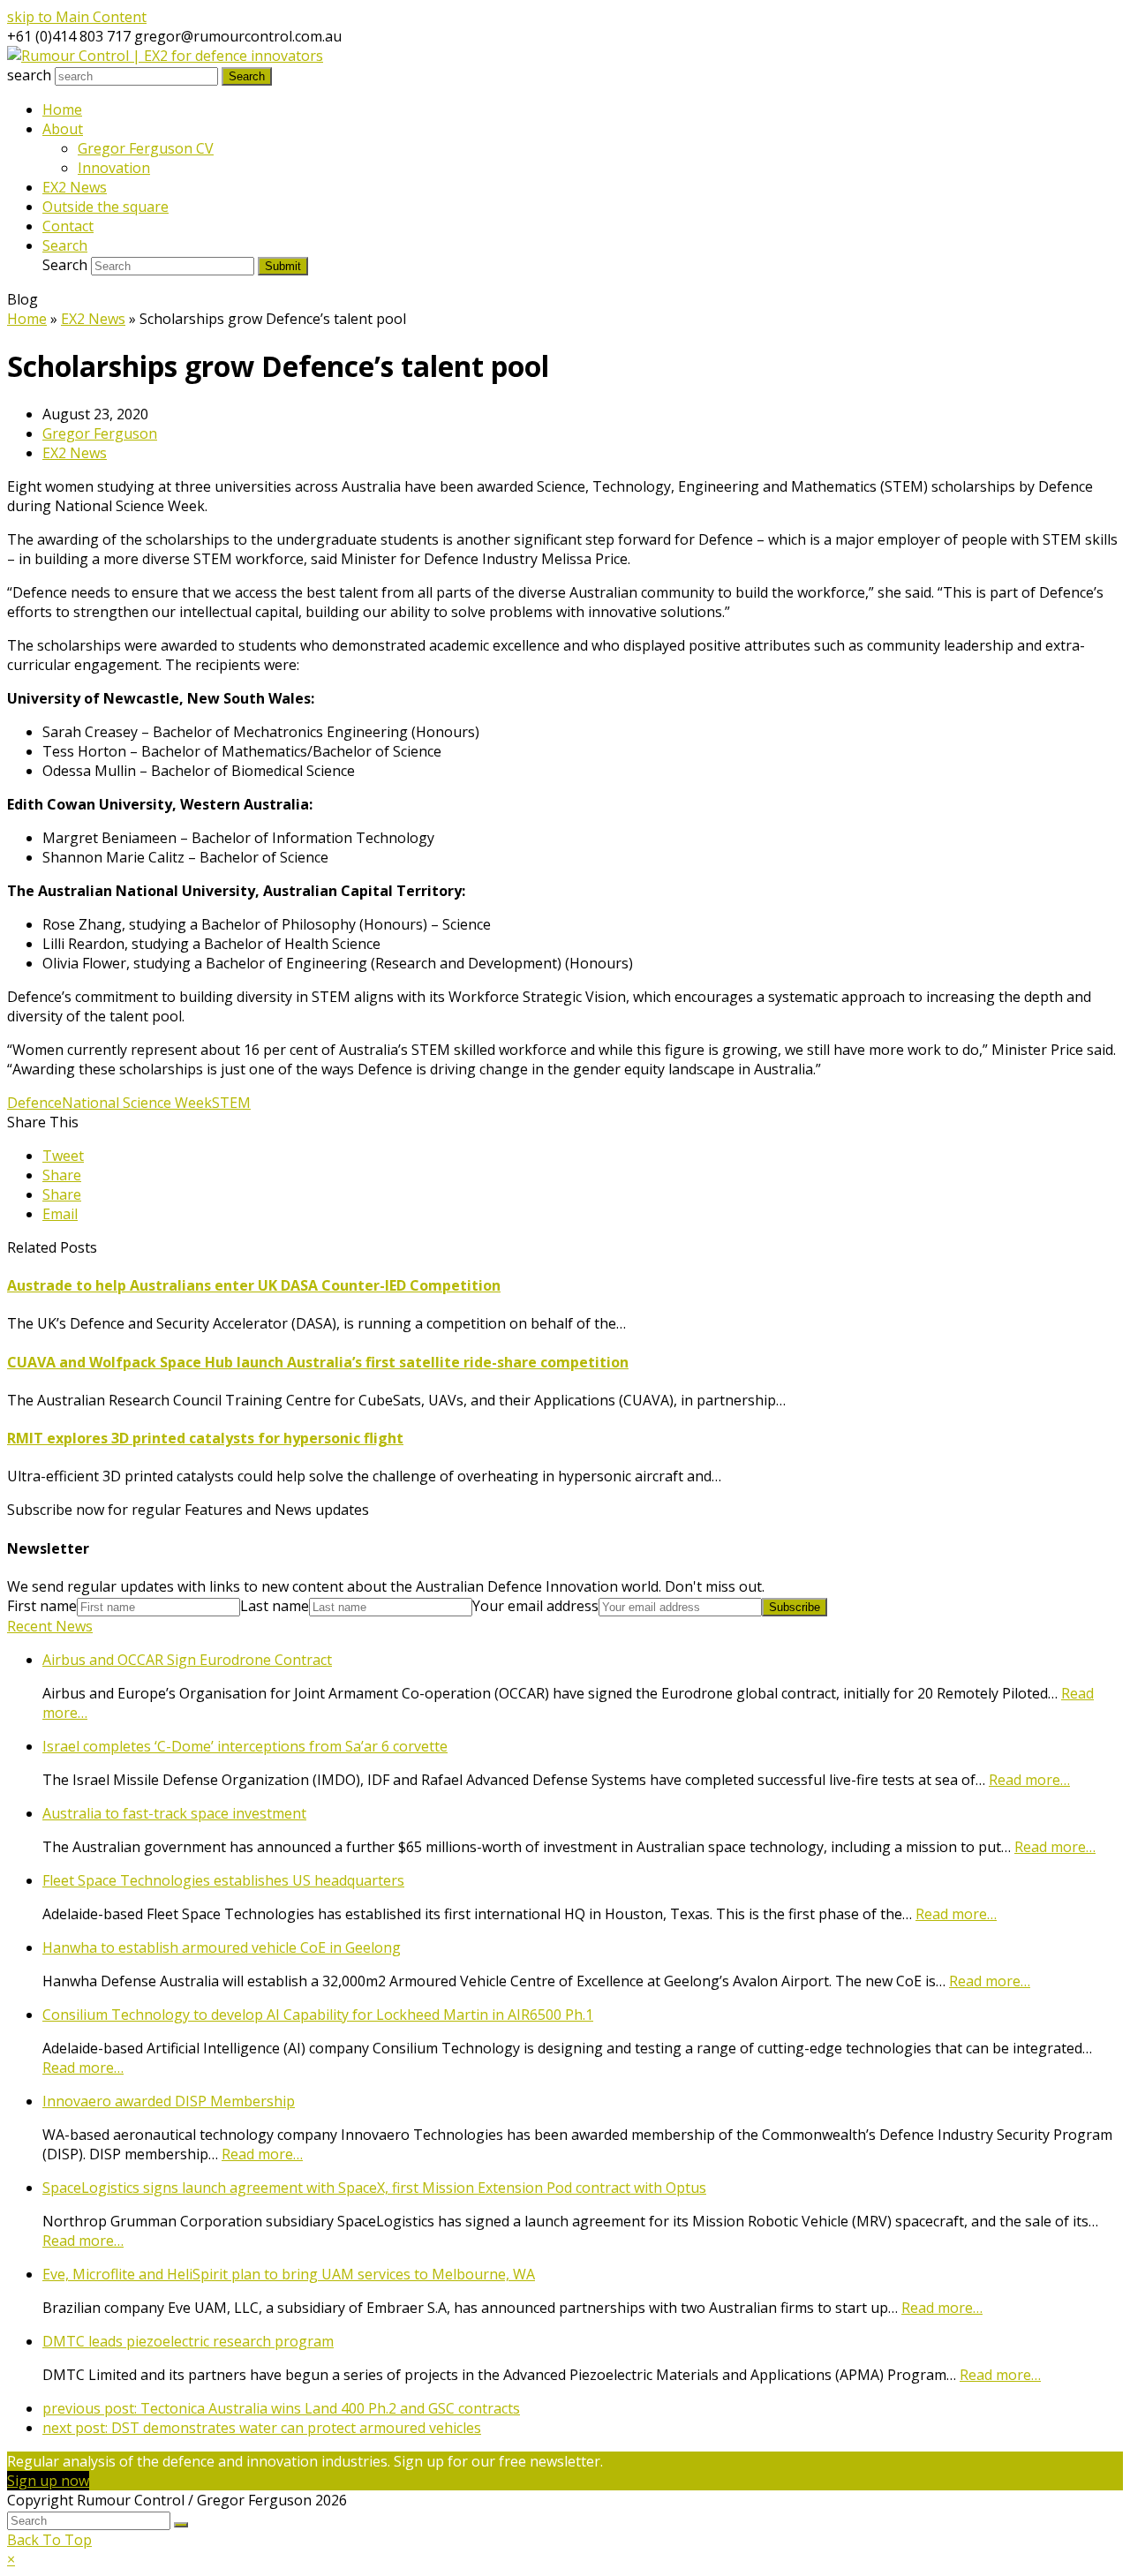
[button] (63, 1156)
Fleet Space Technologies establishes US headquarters (223, 1880)
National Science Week (137, 1103)
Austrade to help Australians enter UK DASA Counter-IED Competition (254, 1285)
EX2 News (75, 453)
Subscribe (795, 1607)
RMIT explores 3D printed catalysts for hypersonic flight (205, 1438)
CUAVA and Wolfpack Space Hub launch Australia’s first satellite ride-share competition (318, 1362)
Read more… (1029, 1780)
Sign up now (48, 2481)
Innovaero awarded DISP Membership (169, 2101)
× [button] (11, 2559)
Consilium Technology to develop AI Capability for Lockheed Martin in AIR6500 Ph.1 (318, 2015)
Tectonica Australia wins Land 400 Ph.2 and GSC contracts (281, 2408)
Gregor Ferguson (100, 433)
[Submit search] (181, 2525)
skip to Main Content (77, 17)
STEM (231, 1103)
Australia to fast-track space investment (174, 1813)
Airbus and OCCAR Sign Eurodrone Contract (187, 1660)
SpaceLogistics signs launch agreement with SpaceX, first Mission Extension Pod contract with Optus (374, 2188)
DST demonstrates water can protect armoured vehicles (262, 2428)
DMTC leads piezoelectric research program (188, 2341)
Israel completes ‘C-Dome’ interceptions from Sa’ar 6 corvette (245, 1746)
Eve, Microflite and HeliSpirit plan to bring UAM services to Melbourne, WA (289, 2274)
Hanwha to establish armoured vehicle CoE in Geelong (222, 1947)
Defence (34, 1103)
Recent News (50, 1626)
